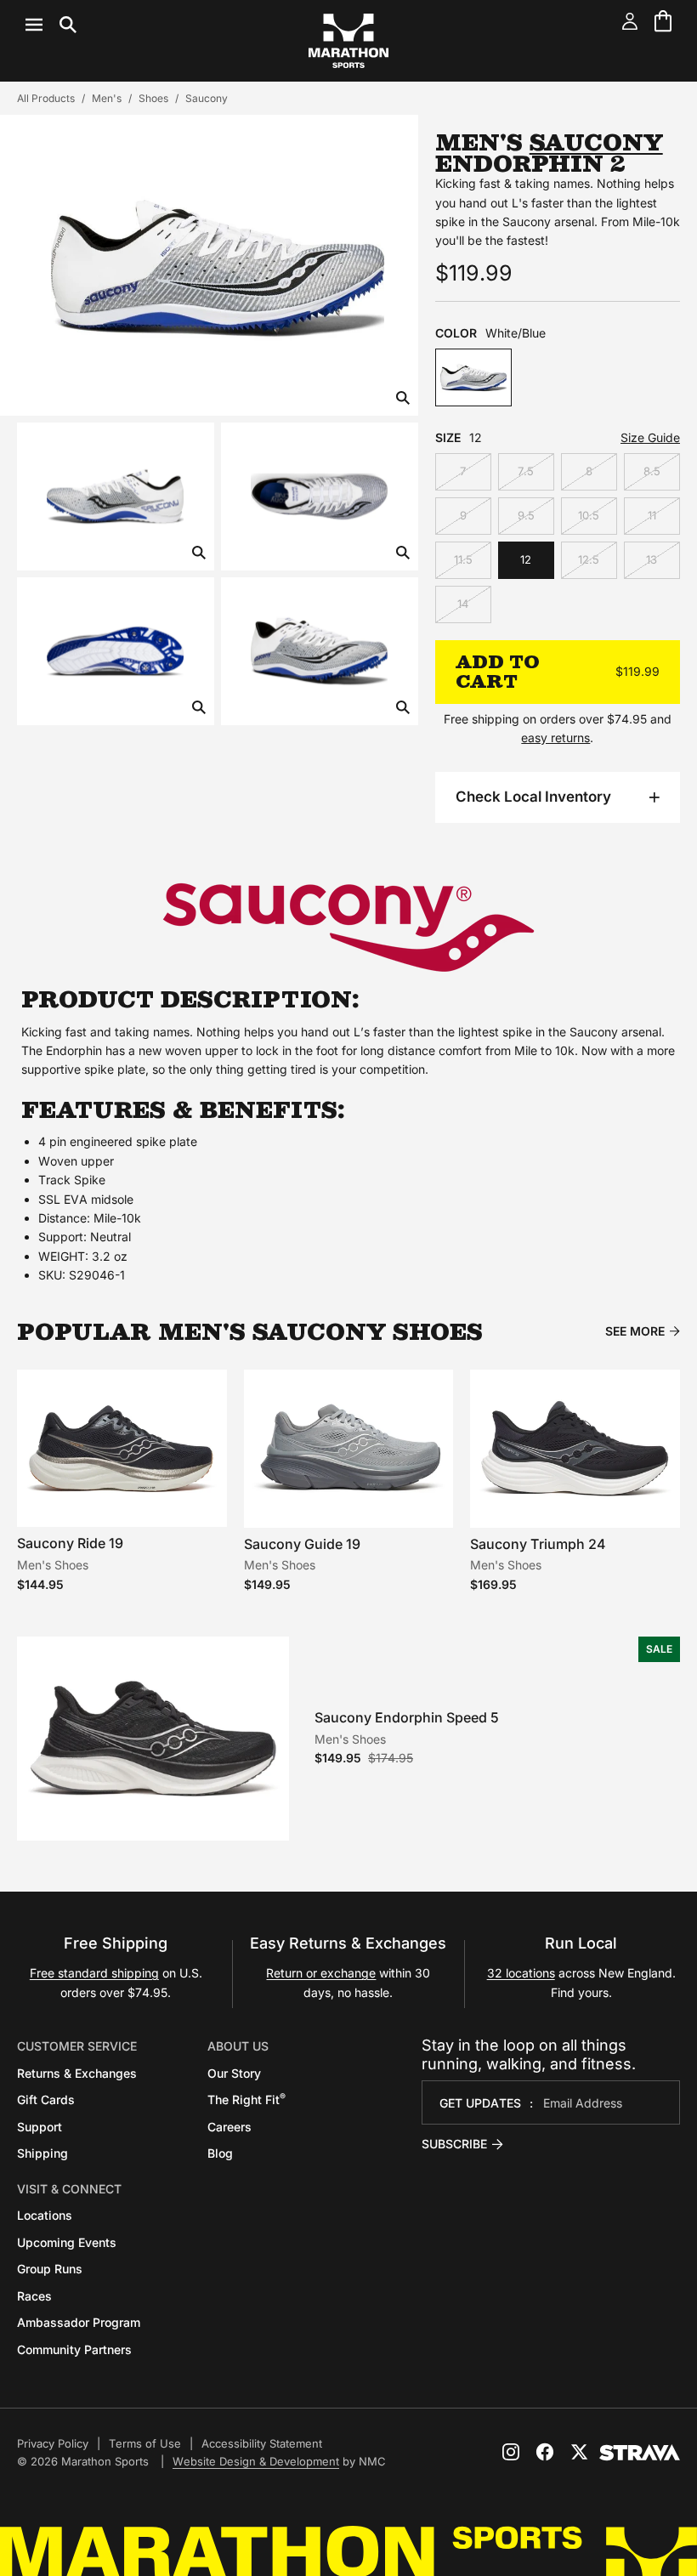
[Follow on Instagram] (511, 2452)
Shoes (153, 98)
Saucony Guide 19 (302, 1544)
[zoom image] (403, 399)
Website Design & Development (256, 2461)
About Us (238, 2046)
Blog (220, 2153)
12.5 (589, 559)
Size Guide (650, 437)
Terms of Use (145, 2443)
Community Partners (74, 2349)
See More (635, 1331)
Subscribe (454, 2144)
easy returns (555, 738)
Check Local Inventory (533, 797)
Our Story (234, 2073)
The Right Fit (246, 2099)
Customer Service (77, 2046)
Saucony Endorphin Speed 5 (407, 1717)
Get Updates (480, 2103)
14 (463, 604)
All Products (46, 98)
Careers (229, 2127)
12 (526, 559)
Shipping (42, 2153)
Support (40, 2127)
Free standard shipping (94, 1973)
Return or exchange (321, 1973)
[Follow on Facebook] (545, 2452)
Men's (107, 98)
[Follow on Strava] (640, 2453)
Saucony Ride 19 (70, 1543)
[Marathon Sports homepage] (348, 41)
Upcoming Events (67, 2242)
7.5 (526, 471)
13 (652, 559)
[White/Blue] (474, 377)
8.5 (652, 471)
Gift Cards (46, 2099)
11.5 (463, 559)
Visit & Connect (69, 2189)
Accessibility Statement (262, 2443)
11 (652, 515)
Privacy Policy (53, 2443)
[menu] (51, 25)
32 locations (521, 1973)
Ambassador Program (79, 2322)
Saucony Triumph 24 (538, 1544)
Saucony (207, 98)
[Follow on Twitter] (579, 2452)
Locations (45, 2215)
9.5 (526, 515)
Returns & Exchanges (77, 2073)
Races (34, 2296)
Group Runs (50, 2269)
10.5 (589, 515)
